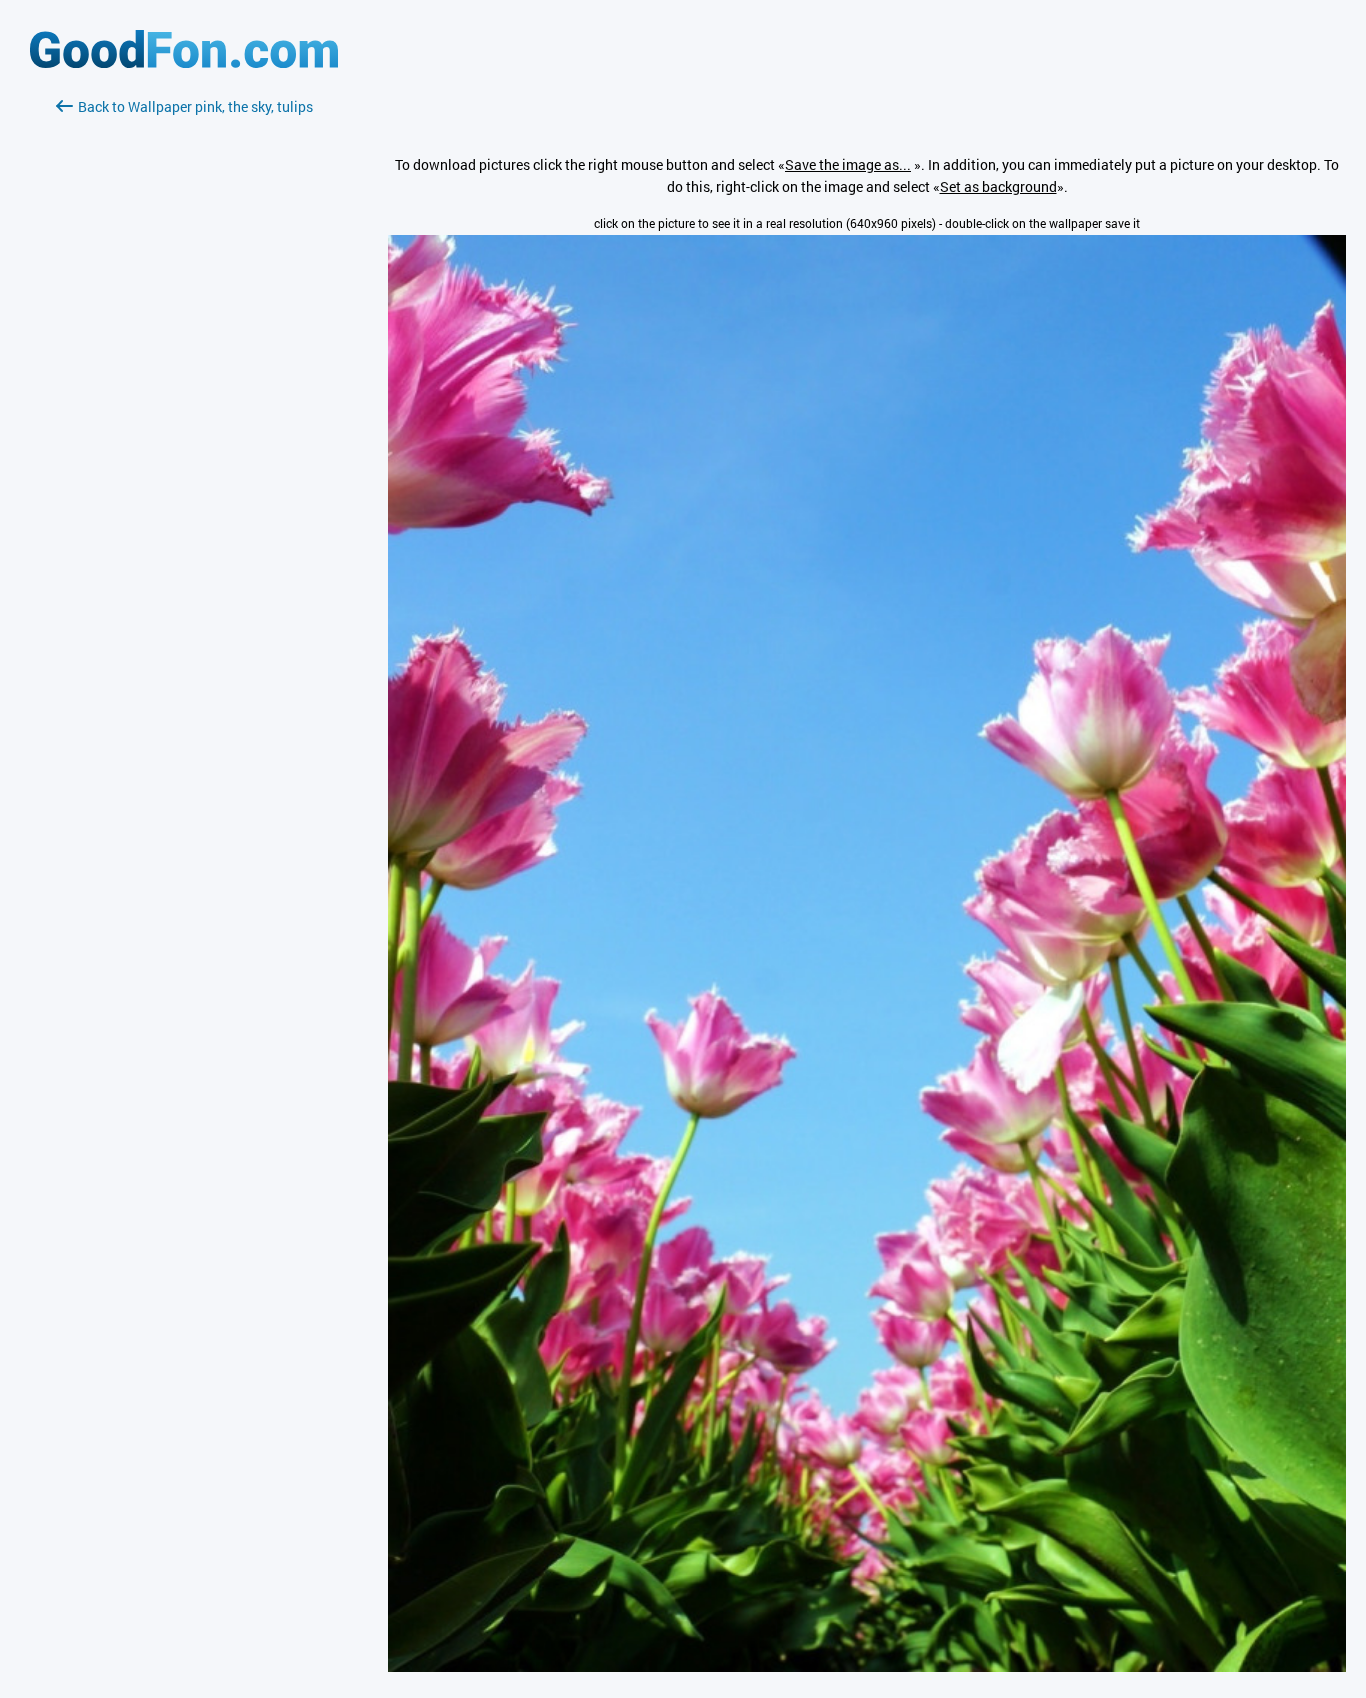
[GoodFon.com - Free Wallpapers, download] (184, 62)
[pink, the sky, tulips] (867, 1666)
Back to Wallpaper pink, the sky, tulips (195, 106)
